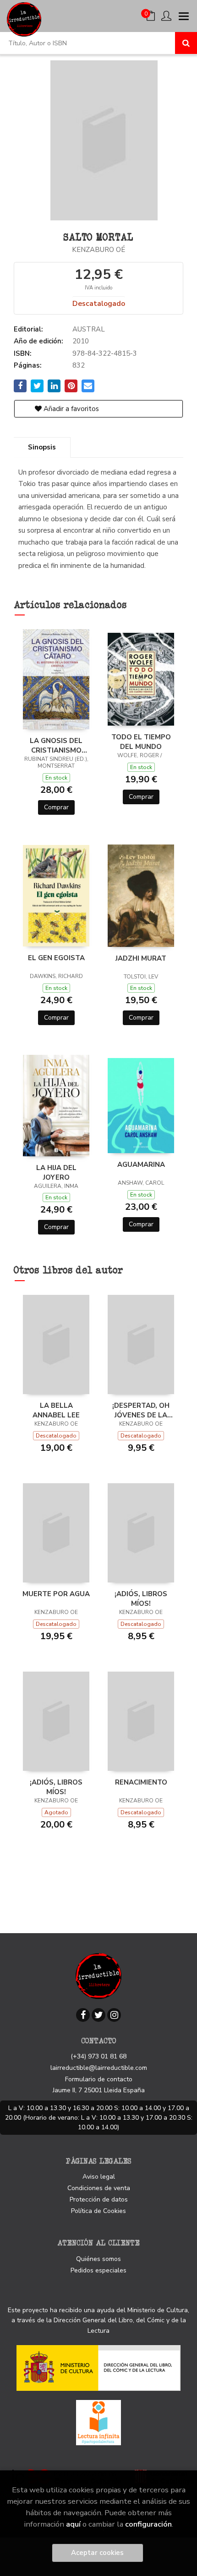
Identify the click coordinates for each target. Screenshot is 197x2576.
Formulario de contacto (99, 2079)
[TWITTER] (98, 2015)
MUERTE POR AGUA (56, 1594)
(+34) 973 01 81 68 (98, 2056)
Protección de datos (99, 2199)
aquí (73, 2524)
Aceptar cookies (97, 2553)
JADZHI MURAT (141, 958)
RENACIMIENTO (141, 1782)
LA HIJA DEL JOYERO (56, 1172)
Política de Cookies (98, 2211)
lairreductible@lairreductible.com (99, 2068)
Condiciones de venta (99, 2188)
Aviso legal (99, 2177)
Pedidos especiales (98, 2270)
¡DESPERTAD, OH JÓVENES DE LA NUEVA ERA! (141, 1410)
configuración (148, 2524)
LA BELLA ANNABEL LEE (56, 1410)
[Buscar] (186, 43)
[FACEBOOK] (83, 2015)
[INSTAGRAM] (114, 2015)
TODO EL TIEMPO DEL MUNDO (141, 742)
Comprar (56, 807)
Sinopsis (42, 447)
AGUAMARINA (141, 1165)
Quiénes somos (98, 2259)
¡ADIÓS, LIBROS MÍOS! (141, 1598)
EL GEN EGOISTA (56, 958)
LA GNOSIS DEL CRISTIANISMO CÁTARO (56, 745)
